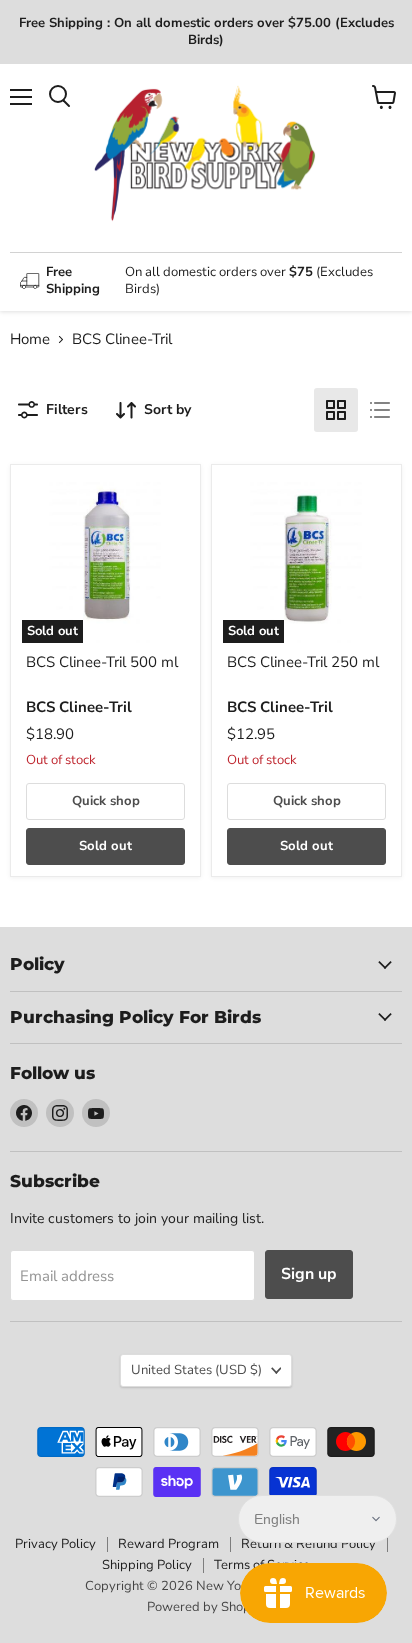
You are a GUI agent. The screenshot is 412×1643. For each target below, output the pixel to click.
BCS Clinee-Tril (79, 707)
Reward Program (168, 1544)
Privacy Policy (55, 1544)
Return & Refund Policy (308, 1544)
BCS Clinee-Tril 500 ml (102, 662)
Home (30, 339)
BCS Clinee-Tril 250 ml (303, 662)
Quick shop (106, 801)
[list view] (380, 410)
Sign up (309, 1274)
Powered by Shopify (206, 1607)
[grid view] (336, 410)
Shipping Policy (147, 1565)
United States (196, 1370)
